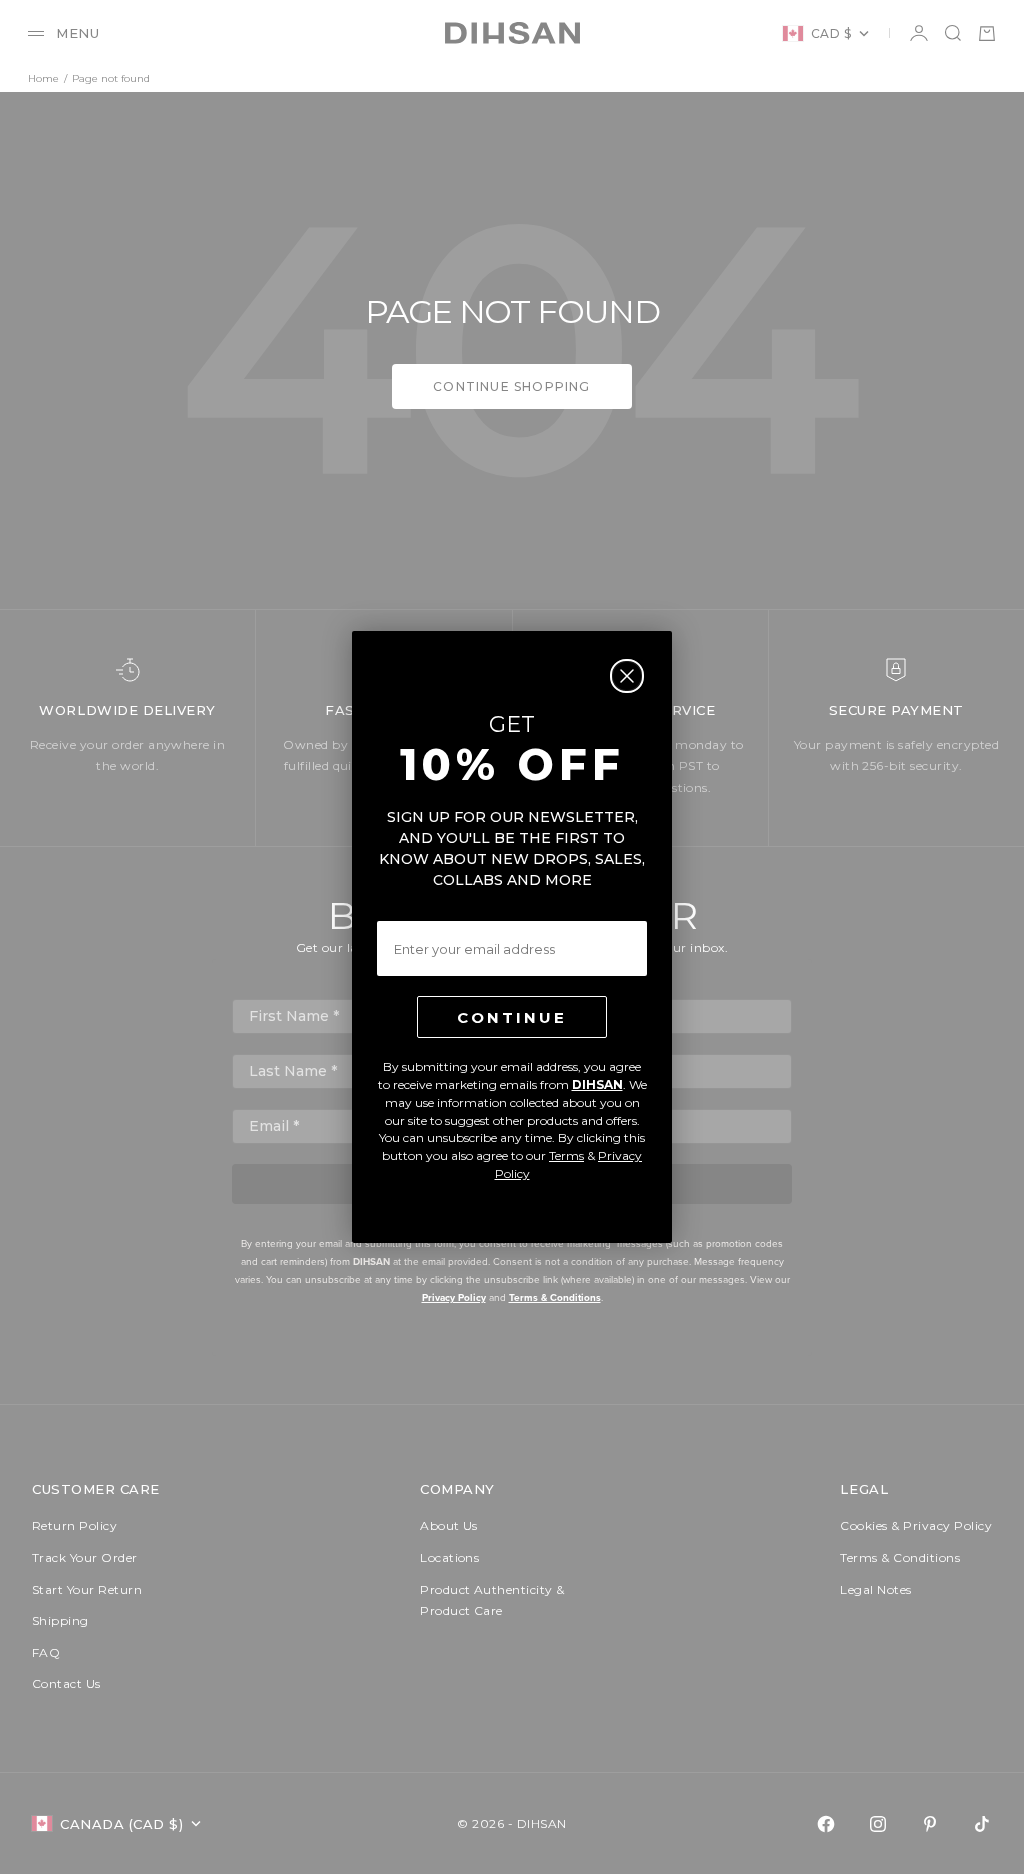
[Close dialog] (627, 676)
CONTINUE (512, 1017)
